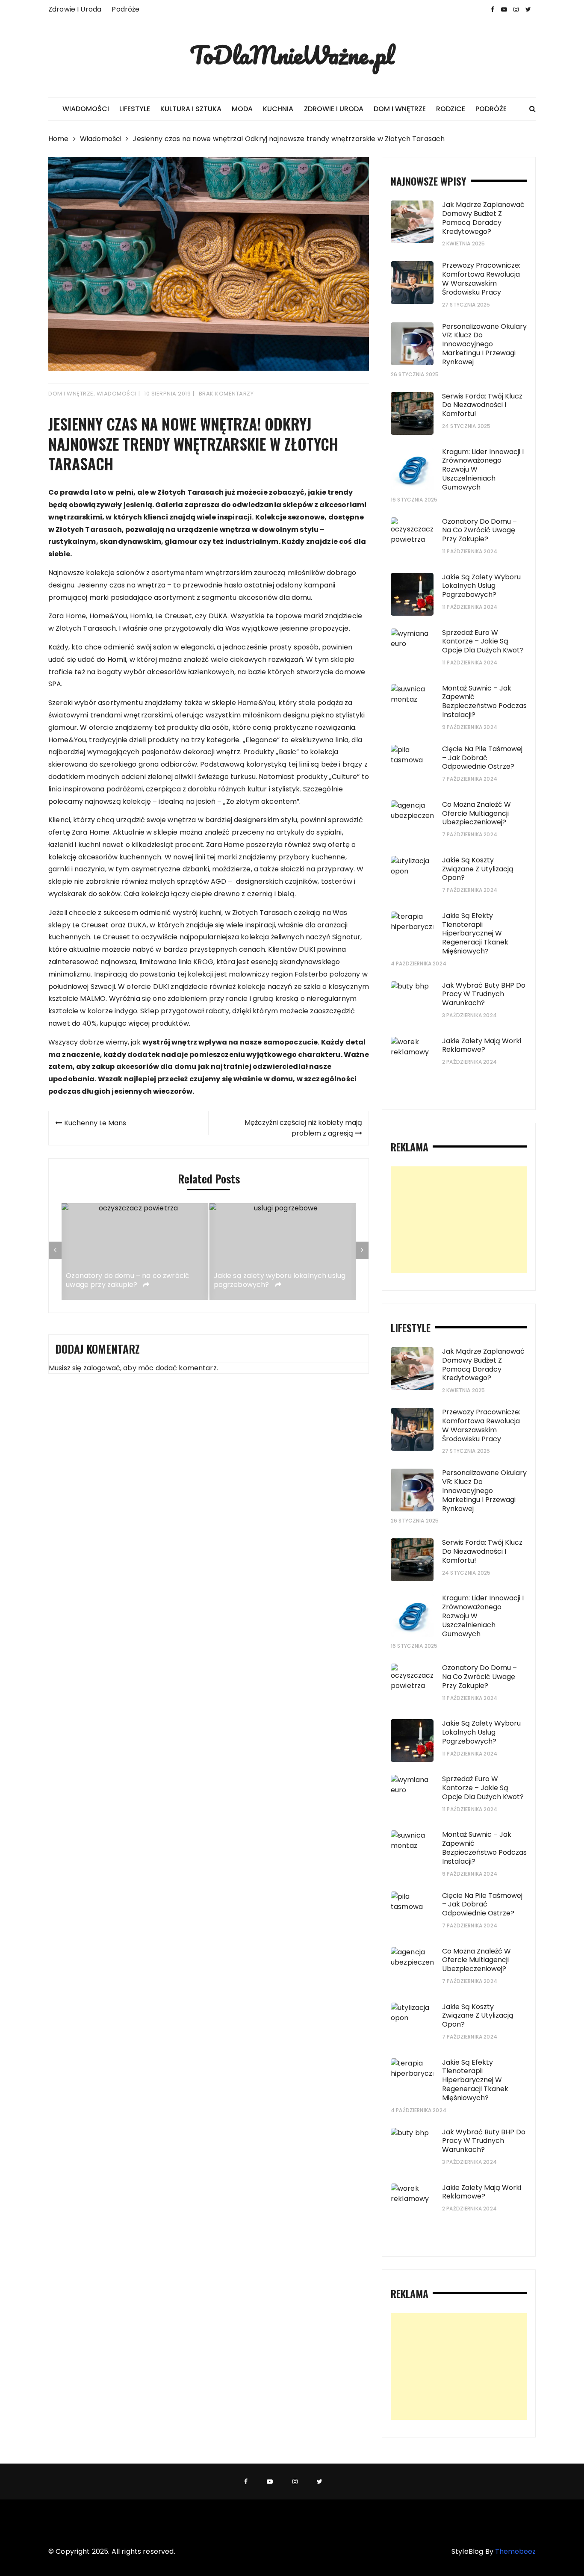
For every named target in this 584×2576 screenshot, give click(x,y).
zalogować (102, 1368)
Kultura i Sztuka (191, 109)
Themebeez (515, 2551)
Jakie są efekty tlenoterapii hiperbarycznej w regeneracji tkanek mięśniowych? (475, 933)
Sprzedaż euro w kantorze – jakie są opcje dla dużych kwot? (483, 642)
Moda (242, 109)
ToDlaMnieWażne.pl (292, 55)
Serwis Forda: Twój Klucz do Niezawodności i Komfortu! (482, 405)
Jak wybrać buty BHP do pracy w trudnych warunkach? (484, 994)
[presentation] (55, 1250)
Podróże (125, 9)
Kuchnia (278, 109)
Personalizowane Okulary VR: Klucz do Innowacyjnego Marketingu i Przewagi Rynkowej (484, 344)
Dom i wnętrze (400, 109)
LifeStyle (135, 109)
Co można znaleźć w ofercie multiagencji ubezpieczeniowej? (476, 813)
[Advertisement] (459, 1220)
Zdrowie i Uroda (75, 9)
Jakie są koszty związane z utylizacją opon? (478, 869)
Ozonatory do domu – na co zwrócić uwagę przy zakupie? (128, 1281)
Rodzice (451, 109)
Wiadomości (86, 109)
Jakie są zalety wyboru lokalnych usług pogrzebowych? (280, 1281)
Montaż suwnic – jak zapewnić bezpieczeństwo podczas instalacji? (484, 701)
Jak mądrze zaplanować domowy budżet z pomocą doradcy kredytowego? (483, 218)
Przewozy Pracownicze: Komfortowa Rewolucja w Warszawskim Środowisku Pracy (481, 279)
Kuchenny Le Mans (95, 1123)
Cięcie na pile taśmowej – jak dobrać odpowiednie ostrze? (482, 758)
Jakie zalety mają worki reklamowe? (482, 1045)
